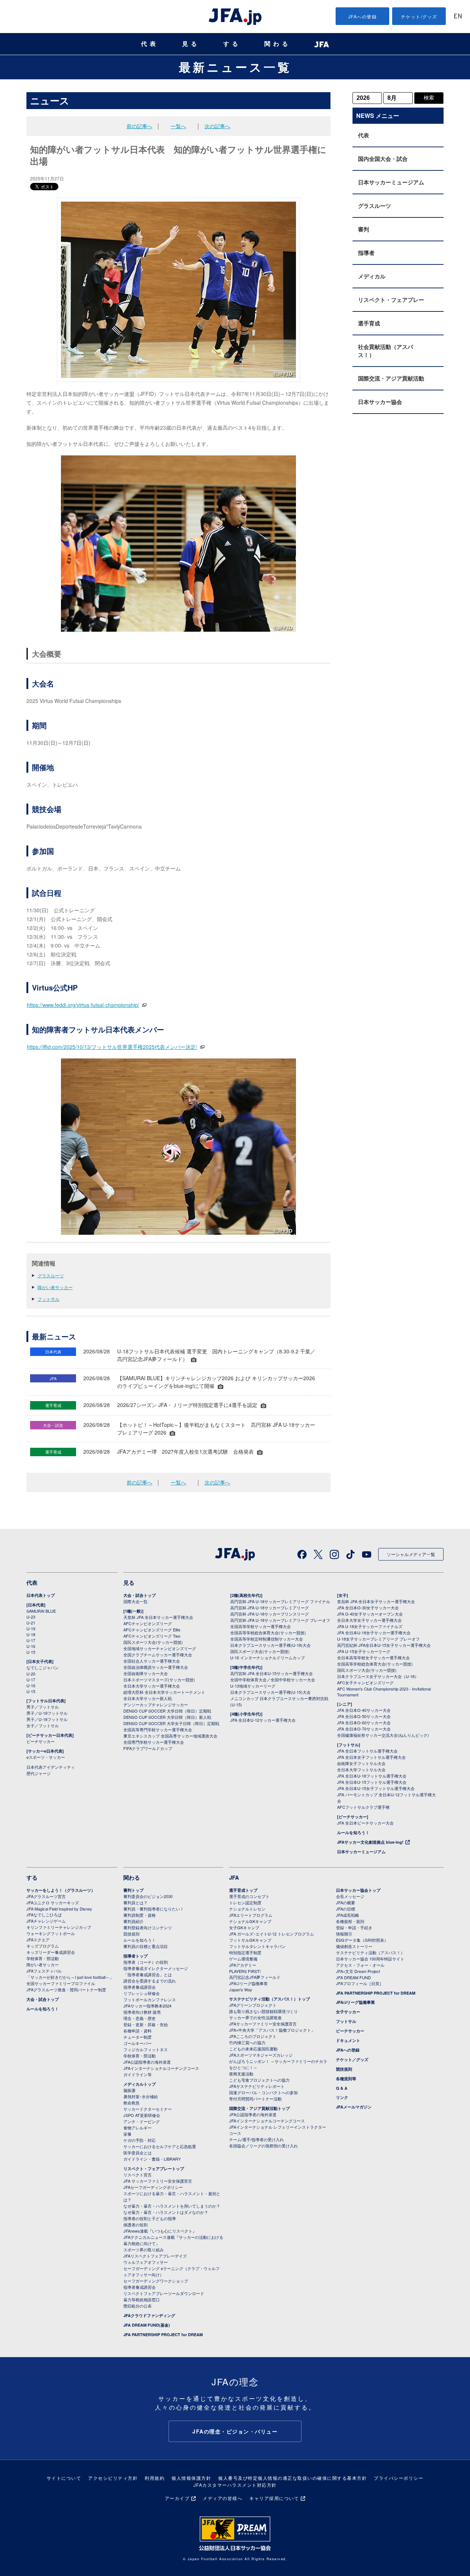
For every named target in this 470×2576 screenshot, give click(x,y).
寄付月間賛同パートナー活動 (255, 2099)
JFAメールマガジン (354, 2107)
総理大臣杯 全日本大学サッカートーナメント (164, 1692)
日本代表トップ (41, 1595)
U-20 (31, 1674)
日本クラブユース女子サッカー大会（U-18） (378, 1676)
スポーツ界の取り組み (144, 2250)
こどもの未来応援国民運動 (253, 2049)
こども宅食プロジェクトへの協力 (259, 2080)
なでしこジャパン (43, 1667)
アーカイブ (177, 2498)
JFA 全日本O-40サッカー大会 (364, 1710)
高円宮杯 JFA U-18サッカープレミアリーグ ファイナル (280, 1601)
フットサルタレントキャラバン (257, 1946)
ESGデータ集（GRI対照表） (362, 1940)
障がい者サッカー (55, 1287)
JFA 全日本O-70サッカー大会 (364, 1729)
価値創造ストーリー (354, 1946)
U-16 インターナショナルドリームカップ (267, 1657)
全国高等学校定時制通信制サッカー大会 (267, 1639)
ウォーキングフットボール (51, 1933)
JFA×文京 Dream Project (358, 1971)
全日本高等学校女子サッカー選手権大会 (373, 1657)
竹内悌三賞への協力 (247, 2042)
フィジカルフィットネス (146, 2049)
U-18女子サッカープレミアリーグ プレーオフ (378, 1639)
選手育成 (369, 323)
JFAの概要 (346, 1902)
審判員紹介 (133, 1921)
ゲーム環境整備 (243, 1959)
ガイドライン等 (138, 2074)
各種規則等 (346, 2079)
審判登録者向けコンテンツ (148, 1927)
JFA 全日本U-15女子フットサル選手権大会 (376, 1788)
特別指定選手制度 (245, 1952)
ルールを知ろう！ (353, 1832)
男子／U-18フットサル (47, 1719)
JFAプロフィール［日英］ (360, 1983)
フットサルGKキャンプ (250, 1940)
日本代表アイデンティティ (51, 1767)
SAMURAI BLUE (41, 1611)
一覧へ (178, 126)
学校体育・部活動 (43, 1958)
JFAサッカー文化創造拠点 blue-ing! (370, 1842)
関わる (278, 44)
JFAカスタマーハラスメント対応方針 (235, 2485)
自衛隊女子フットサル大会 (361, 1763)
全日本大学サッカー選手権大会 (152, 1686)
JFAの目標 (346, 1909)
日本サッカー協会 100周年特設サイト (370, 1959)
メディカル (372, 276)
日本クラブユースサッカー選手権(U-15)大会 (270, 1692)
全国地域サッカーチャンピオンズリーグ (160, 1648)
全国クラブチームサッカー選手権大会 (158, 1655)
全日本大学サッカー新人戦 (148, 1698)
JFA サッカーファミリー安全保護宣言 (158, 2181)
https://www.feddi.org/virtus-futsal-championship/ (83, 1005)
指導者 (366, 253)
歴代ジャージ (39, 1773)
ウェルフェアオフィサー (146, 2262)
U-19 (31, 1628)
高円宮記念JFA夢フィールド (255, 1977)
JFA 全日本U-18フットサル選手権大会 (372, 1776)
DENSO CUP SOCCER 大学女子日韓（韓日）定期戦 (171, 1723)
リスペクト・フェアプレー (391, 300)
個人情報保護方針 (191, 2478)
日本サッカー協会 (380, 402)
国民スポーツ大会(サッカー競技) (153, 1642)
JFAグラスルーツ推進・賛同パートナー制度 (66, 1989)
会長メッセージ (350, 1896)
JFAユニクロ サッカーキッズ (53, 1902)
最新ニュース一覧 (235, 67)
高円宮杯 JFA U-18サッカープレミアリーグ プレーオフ (280, 1620)
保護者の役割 (135, 2225)
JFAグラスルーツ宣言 (46, 1896)
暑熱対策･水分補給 (141, 2096)
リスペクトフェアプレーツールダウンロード (164, 2293)
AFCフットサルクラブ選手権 (363, 1807)
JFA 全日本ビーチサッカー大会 (365, 1823)
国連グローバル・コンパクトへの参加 (263, 2092)
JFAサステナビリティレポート (257, 2086)
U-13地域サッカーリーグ (253, 1686)
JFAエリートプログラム (251, 1915)
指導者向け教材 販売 (142, 2012)
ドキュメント (348, 2040)
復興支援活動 (241, 2074)
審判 (364, 229)
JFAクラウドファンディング (149, 2315)
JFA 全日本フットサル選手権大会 (367, 1751)
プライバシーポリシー (399, 2478)
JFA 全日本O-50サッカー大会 (364, 1716)
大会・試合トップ (140, 1595)
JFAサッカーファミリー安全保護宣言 (263, 2024)
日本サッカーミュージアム (391, 182)
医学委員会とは (138, 2153)
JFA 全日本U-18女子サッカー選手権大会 (374, 1632)
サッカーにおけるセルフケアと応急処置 (160, 2146)
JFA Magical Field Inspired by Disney (59, 1909)
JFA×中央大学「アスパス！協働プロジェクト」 (272, 2030)
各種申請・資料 (138, 2031)
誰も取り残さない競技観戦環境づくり (263, 2011)
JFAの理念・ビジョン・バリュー (235, 2431)
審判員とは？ (135, 1902)
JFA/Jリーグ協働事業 (248, 1983)
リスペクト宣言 (138, 2175)
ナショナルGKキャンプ (250, 1921)
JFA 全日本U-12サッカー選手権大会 (263, 1720)
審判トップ (133, 1890)
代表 (150, 44)
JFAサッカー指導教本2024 (147, 2006)
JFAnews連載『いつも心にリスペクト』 (160, 2231)
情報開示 (344, 1934)
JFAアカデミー (243, 1965)
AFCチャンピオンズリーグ (148, 1623)
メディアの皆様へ (223, 2498)
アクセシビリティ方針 (113, 2478)
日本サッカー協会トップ (358, 1890)
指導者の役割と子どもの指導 (150, 2218)
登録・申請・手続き (354, 1927)
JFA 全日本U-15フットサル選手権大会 (372, 1782)
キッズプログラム (43, 1946)
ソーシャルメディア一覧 (411, 1554)
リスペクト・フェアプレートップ (154, 2169)
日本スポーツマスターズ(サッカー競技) (159, 1680)
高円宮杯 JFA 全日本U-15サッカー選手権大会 (272, 1673)
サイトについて (64, 2478)
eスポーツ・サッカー (46, 1757)
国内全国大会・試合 (383, 159)
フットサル (48, 1299)
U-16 (31, 1646)
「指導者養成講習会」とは (148, 1974)
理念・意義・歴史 (140, 2018)
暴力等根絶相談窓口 (142, 2299)
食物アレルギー (138, 2128)
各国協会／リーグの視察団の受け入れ (263, 2146)
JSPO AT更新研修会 (142, 2115)
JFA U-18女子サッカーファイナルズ (370, 1626)
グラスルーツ (51, 1275)
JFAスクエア (38, 1940)
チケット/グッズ (419, 16)
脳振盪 (129, 2090)
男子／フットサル (43, 1707)
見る (191, 44)
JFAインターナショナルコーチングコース (161, 2068)
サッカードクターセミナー (148, 2109)
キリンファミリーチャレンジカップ (59, 1927)
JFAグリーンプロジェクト (253, 2005)
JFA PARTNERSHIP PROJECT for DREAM (163, 2335)
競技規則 (131, 1934)
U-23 (31, 1617)
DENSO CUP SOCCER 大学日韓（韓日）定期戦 (167, 1711)
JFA (234, 1877)
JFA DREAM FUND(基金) (147, 2325)
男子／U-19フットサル (47, 1713)
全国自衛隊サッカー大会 (146, 1673)
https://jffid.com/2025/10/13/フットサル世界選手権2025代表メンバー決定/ (112, 1047)
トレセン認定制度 (245, 1902)
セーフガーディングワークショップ (156, 2281)
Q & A (342, 2088)
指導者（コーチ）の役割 (146, 1962)
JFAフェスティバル (44, 1971)
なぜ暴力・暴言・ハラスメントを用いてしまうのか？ (172, 2206)
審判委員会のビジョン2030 (148, 1896)
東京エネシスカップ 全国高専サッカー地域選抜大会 (170, 1736)
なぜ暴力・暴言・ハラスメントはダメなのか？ (166, 2212)
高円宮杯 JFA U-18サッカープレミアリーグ (270, 1608)
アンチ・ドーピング (142, 2121)
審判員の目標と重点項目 (146, 1946)
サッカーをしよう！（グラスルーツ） (61, 1890)
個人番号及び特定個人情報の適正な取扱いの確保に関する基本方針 (292, 2478)
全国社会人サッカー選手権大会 (152, 1661)
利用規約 (155, 2478)
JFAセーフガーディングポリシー (153, 2187)
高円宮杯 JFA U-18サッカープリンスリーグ (270, 1614)
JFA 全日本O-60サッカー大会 (364, 1722)
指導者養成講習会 (140, 1987)
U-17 (31, 1640)
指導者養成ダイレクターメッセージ (156, 1968)
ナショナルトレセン (247, 1909)
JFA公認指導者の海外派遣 (147, 2062)
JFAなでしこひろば (44, 1915)
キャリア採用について (274, 2498)
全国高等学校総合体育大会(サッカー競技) (268, 1632)
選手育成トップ (243, 1890)
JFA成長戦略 (348, 1915)
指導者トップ (135, 1956)
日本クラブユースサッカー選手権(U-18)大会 (270, 1645)
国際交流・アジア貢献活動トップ (259, 2108)
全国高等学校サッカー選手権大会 (261, 1626)
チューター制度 (138, 2037)
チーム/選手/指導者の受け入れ (256, 2139)
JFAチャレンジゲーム (46, 1921)
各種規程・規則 (350, 1921)
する (232, 44)
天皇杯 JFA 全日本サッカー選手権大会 (158, 1617)
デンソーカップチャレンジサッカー (156, 1704)
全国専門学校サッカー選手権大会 (154, 1742)
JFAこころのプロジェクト (253, 2036)
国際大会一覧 (135, 1601)
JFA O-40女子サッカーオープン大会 (370, 1614)
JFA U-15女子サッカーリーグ (364, 1651)
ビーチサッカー (41, 1741)
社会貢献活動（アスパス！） (386, 351)
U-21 (31, 1623)
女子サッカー (348, 2012)
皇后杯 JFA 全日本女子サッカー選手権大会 (376, 1601)
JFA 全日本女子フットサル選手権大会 (371, 1757)
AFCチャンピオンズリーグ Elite (152, 1630)
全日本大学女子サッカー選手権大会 (369, 1620)
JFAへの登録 (363, 16)
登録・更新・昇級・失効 (146, 2024)
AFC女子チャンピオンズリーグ (365, 1682)
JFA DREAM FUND (353, 1977)
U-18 (31, 1634)
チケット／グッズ (352, 2059)
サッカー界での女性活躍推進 (255, 2017)
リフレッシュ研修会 (142, 1993)
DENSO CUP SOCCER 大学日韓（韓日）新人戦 (167, 1717)
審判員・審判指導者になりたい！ (154, 1909)
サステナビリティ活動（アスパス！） (370, 1952)
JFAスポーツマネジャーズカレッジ (261, 2055)
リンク (342, 2097)
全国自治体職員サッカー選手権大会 (156, 1667)
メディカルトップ (140, 2084)
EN (458, 17)
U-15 (31, 1652)
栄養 (127, 2134)
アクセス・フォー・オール (360, 1965)
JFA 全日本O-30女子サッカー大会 (368, 1608)
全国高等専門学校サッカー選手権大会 (158, 1729)
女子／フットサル (43, 1725)
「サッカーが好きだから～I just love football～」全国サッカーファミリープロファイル (70, 1980)
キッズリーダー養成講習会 (51, 1952)
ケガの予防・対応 (140, 2140)
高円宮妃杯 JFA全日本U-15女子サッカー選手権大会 (384, 1645)
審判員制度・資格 (140, 1915)
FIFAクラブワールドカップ (148, 1748)
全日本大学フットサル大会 (361, 1769)
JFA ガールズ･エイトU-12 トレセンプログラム (272, 1934)
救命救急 (131, 2103)
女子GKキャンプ (244, 1927)
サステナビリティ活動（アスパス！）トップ (270, 1999)
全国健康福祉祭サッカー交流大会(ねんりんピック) (383, 1735)
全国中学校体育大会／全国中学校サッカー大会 (273, 1680)
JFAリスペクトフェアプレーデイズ (155, 2256)
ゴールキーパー (138, 2043)
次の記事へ (217, 126)
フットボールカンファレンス (150, 1999)
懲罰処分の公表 (138, 2306)
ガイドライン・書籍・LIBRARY (152, 2159)
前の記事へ (140, 126)
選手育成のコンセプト (249, 1896)
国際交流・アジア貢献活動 (391, 378)
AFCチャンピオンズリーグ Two (152, 1636)
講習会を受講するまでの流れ (150, 1981)
